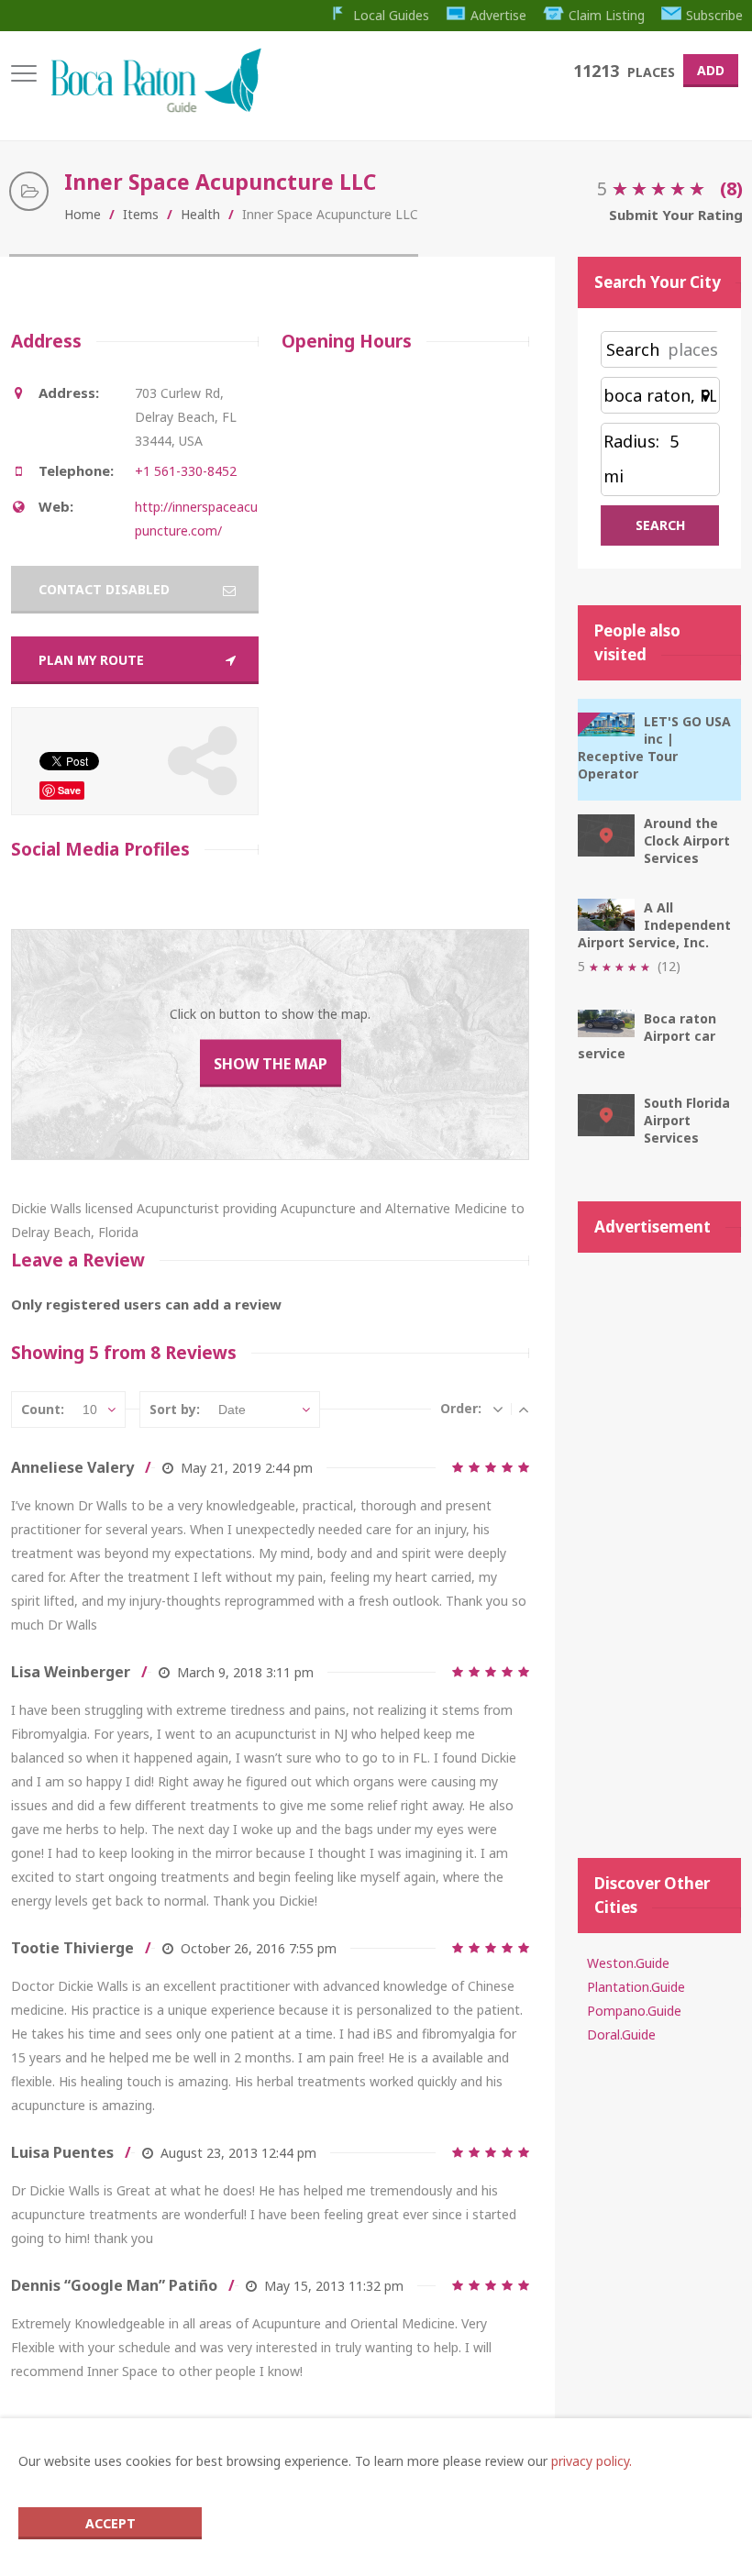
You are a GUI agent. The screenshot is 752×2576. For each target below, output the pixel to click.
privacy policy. (592, 2461)
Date (232, 1410)
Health (200, 214)
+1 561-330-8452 (186, 471)
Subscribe (714, 15)
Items (141, 214)
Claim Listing (607, 15)
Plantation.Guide (636, 1987)
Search (633, 349)
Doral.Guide (621, 2034)
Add (711, 70)
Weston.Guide (628, 1963)
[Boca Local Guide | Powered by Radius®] (155, 108)
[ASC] (524, 1409)
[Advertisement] (659, 1546)
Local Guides (391, 15)
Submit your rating (676, 215)
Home (83, 214)
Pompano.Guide (634, 2011)
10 (90, 1410)
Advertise (498, 15)
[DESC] (498, 1409)
